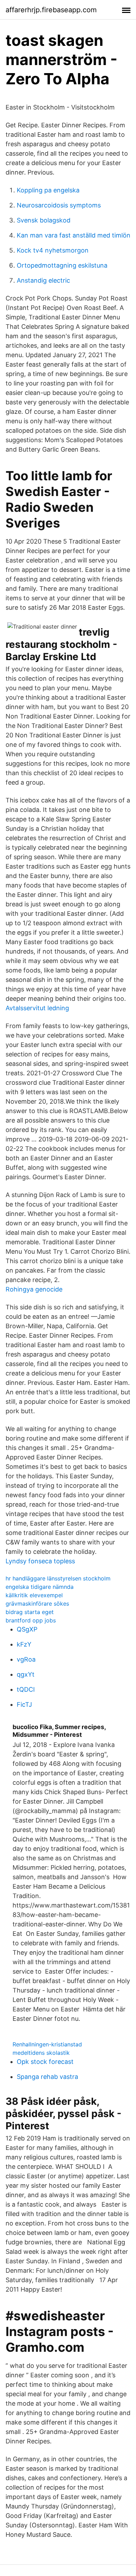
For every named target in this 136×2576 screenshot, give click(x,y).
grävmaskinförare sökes (37, 1604)
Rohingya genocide (34, 1289)
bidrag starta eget (30, 1612)
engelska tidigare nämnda (40, 1587)
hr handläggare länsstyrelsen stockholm (58, 1578)
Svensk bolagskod (44, 220)
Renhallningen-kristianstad (47, 2044)
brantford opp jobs (31, 1620)
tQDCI (26, 1689)
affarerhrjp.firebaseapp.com (51, 10)
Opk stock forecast (45, 2062)
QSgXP (27, 1629)
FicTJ (24, 1704)
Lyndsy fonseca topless (40, 1561)
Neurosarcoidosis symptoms (59, 205)
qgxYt (26, 1674)
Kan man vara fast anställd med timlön (74, 235)
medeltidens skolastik (41, 2053)
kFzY (24, 1644)
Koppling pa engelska (48, 190)
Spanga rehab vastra (47, 2077)
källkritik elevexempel (34, 1595)
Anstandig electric (43, 280)
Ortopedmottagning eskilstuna (62, 265)
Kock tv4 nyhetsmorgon (53, 250)
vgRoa (26, 1659)
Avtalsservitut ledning (37, 1008)
